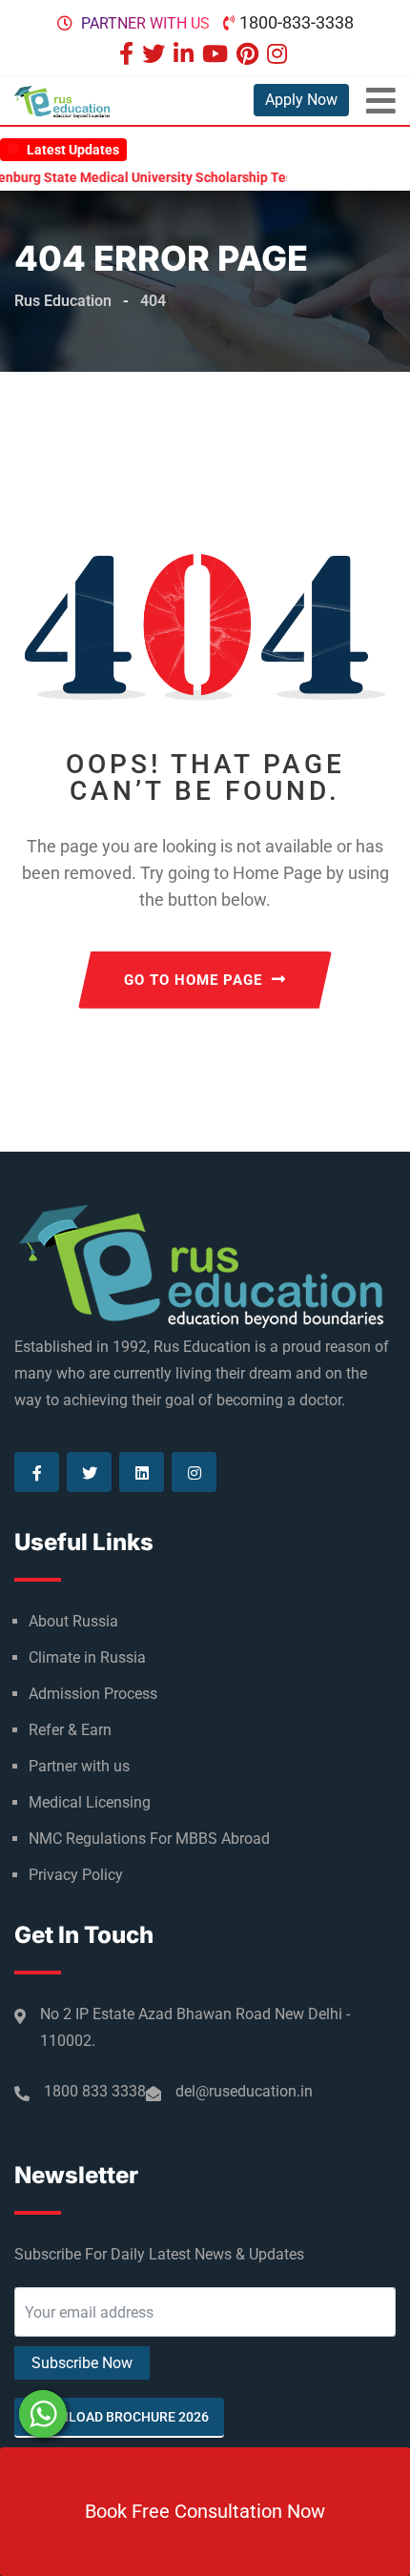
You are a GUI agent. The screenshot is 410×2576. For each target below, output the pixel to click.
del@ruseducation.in (244, 2091)
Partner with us (145, 23)
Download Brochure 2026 (119, 2417)
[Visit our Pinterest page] (250, 56)
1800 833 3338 (95, 2091)
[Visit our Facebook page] (129, 56)
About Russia (73, 1621)
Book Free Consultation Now (205, 2511)
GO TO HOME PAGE (193, 980)
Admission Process (93, 1694)
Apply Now (301, 100)
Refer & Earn (70, 1730)
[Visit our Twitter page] (156, 56)
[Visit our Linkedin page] (186, 56)
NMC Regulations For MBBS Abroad (149, 1839)
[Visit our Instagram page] (279, 56)
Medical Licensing (90, 1802)
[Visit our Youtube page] (217, 56)
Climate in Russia (87, 1657)
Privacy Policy (76, 1875)
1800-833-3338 (297, 22)
